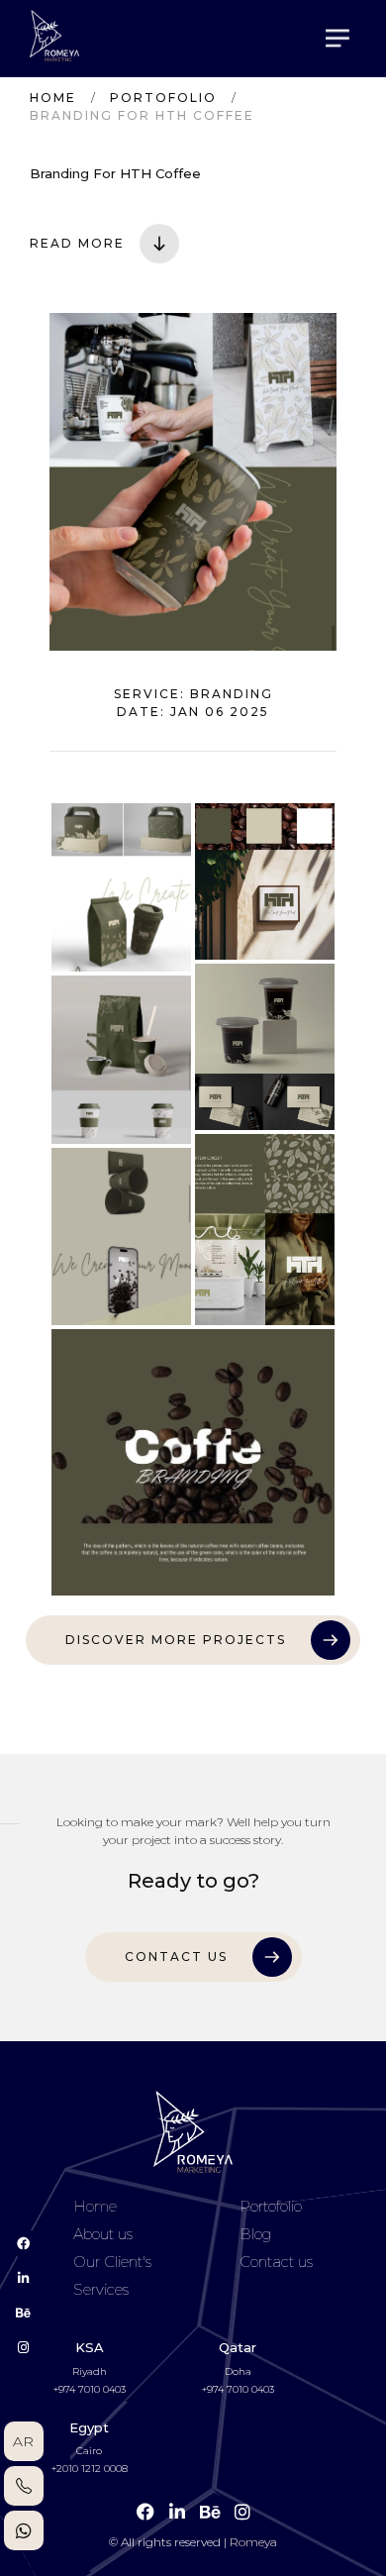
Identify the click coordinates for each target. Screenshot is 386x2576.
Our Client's (112, 2262)
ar (23, 2441)
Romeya (253, 2542)
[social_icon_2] (24, 2313)
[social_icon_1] (24, 2278)
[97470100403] (24, 2486)
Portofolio (163, 98)
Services (101, 2290)
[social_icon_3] (24, 2347)
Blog (255, 2234)
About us (103, 2234)
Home (53, 98)
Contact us (276, 2262)
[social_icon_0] (24, 2243)
